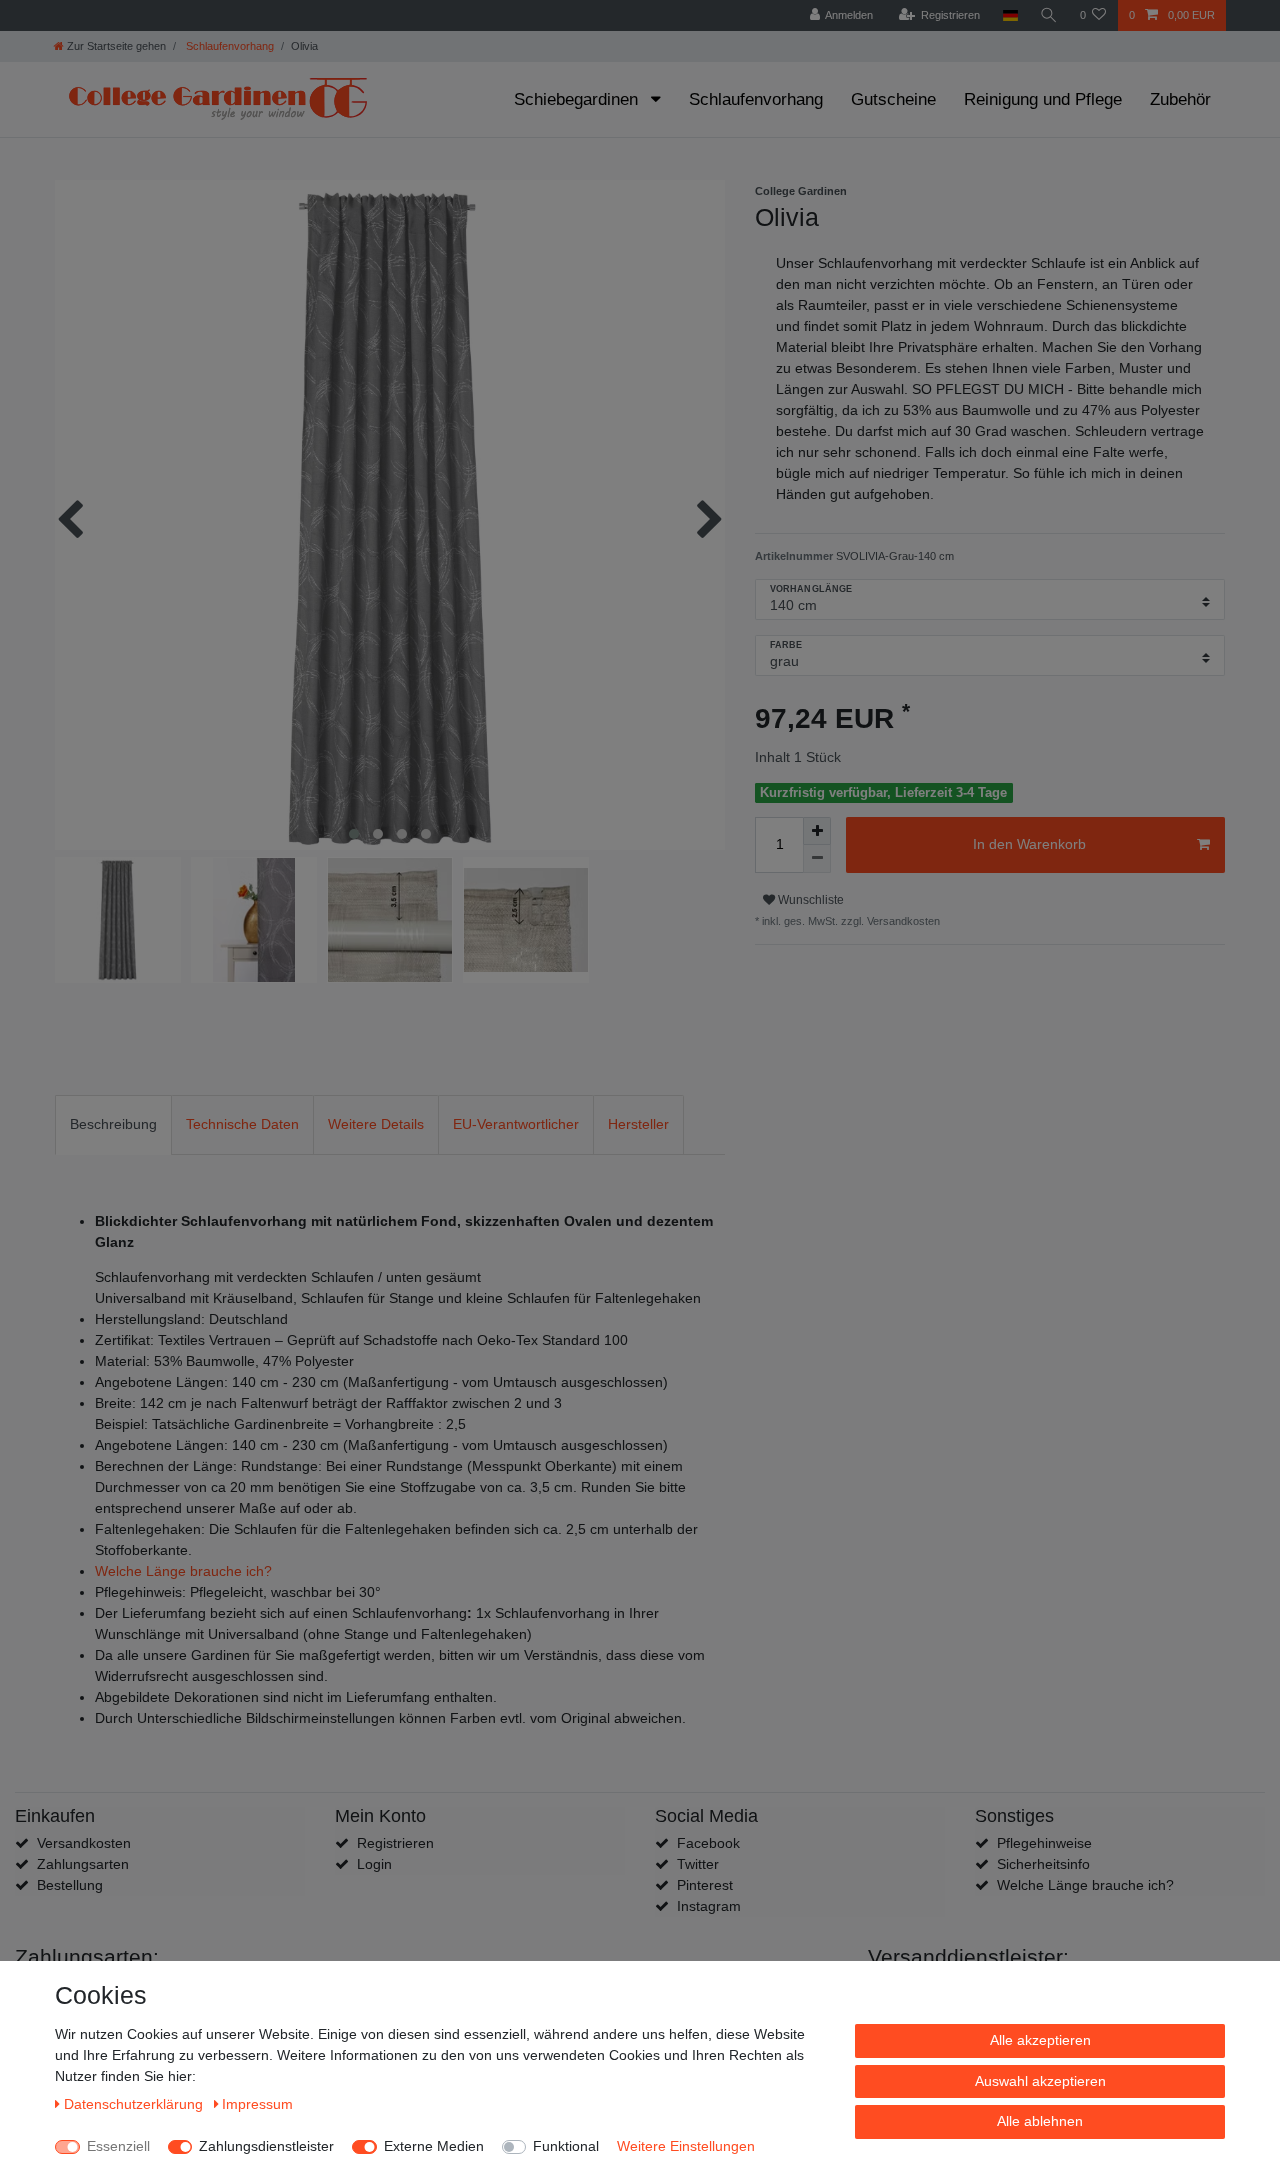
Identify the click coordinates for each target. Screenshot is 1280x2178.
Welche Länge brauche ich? (183, 1571)
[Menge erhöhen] (817, 831)
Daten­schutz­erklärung (135, 2104)
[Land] (1009, 15)
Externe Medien (434, 2146)
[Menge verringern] (817, 859)
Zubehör (1180, 99)
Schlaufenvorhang (228, 46)
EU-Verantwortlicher (516, 1124)
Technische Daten (242, 1124)
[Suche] (1049, 15)
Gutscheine (893, 99)
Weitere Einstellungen (686, 2146)
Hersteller (638, 1124)
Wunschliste (809, 900)
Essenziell (118, 2146)
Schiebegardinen (578, 99)
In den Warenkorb (1029, 844)
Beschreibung (113, 1124)
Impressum (257, 2104)
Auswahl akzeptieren (1040, 2081)
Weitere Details (376, 1124)
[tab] (113, 1124)
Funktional (566, 2146)
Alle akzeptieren (1040, 2040)
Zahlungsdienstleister (266, 2146)
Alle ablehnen (1040, 2121)
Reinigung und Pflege (1043, 99)
